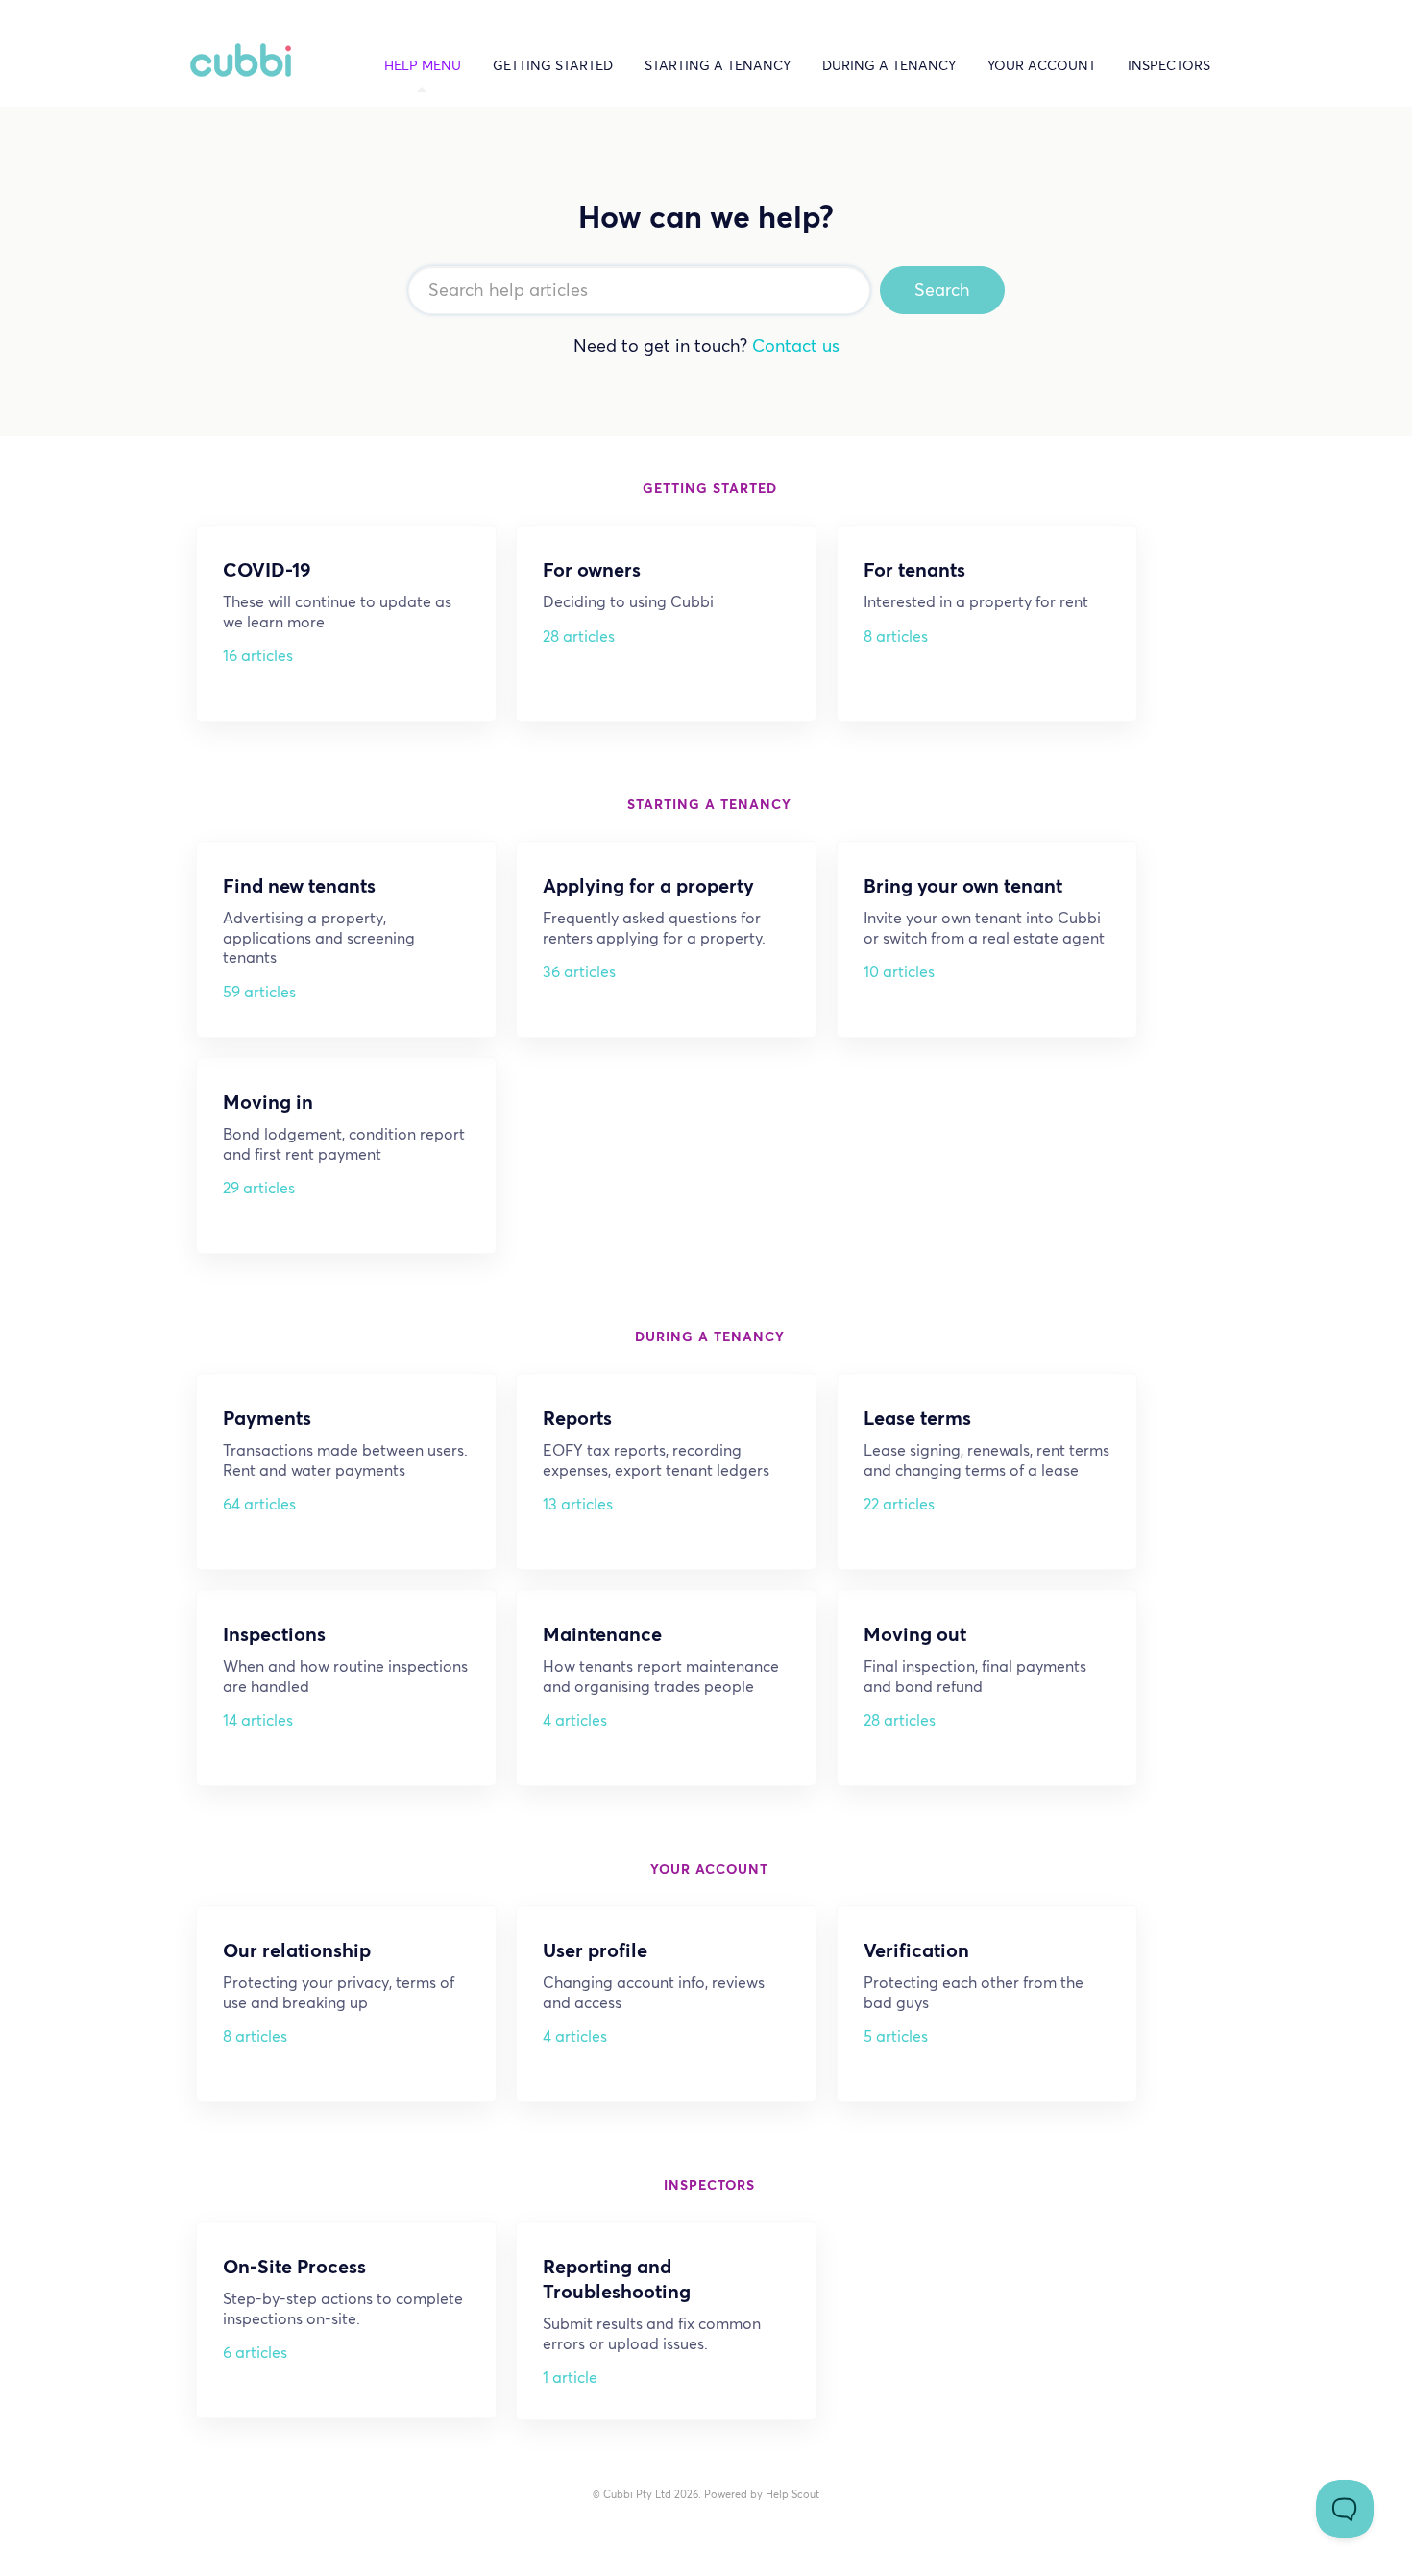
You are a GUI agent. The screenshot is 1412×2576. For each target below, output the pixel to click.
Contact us (796, 345)
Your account (1042, 66)
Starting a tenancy (718, 66)
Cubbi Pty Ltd (637, 2494)
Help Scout (792, 2494)
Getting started (553, 66)
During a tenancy (889, 66)
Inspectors (1169, 66)
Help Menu (423, 66)
